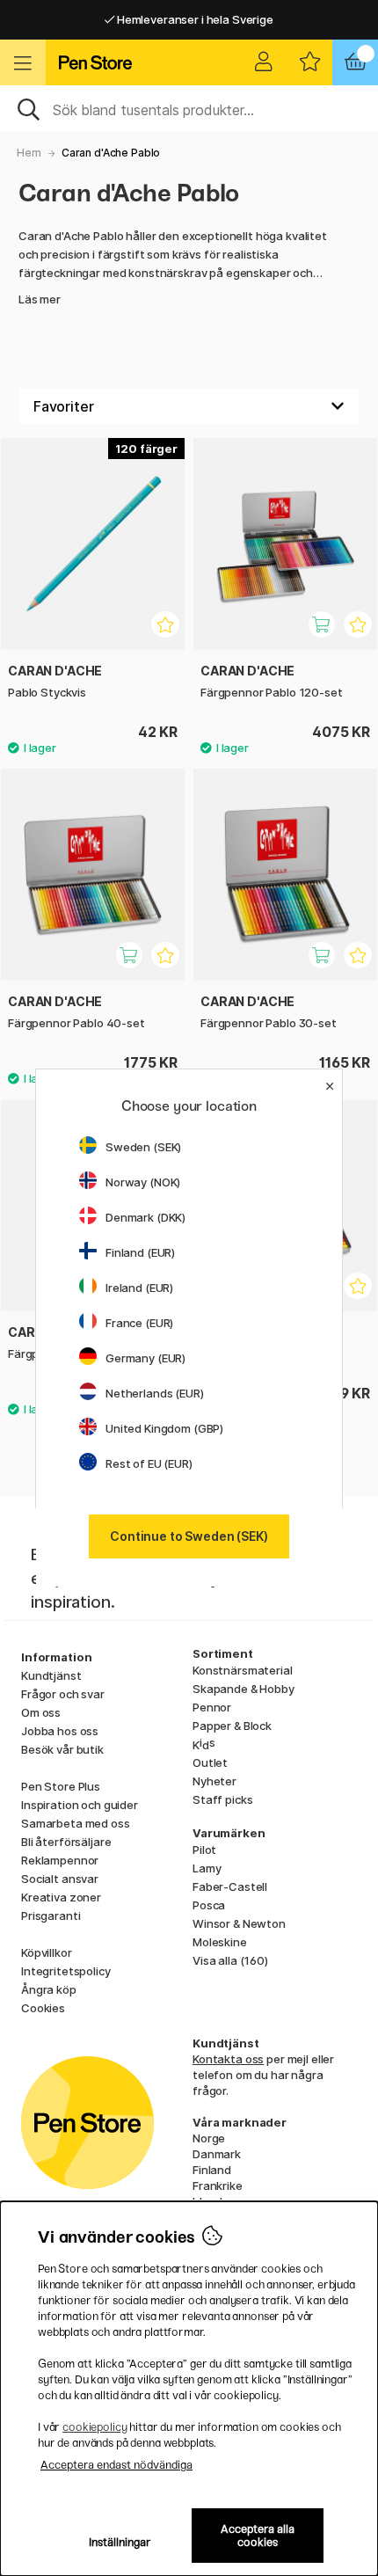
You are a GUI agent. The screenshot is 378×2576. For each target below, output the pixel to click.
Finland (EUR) (140, 1252)
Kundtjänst (51, 1675)
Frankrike (218, 2186)
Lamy (207, 1868)
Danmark (217, 2154)
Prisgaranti (51, 1916)
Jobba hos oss (60, 1731)
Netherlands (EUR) (155, 1393)
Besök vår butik (62, 1749)
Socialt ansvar (60, 1879)
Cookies (43, 2008)
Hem (29, 153)
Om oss (41, 1712)
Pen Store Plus (61, 1786)
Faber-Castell (230, 1886)
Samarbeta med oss (76, 1823)
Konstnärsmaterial (243, 1670)
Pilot (204, 1850)
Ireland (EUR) (139, 1288)
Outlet (210, 1762)
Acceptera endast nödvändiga (116, 2465)
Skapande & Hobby (244, 1689)
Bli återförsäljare (66, 1842)
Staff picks (222, 1799)
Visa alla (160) (230, 1960)
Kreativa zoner (61, 1897)
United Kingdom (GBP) (164, 1428)
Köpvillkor (47, 1952)
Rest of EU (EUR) (149, 1463)
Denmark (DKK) (145, 1217)
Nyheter (214, 1781)
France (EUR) (139, 1323)
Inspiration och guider (80, 1805)
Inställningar (120, 2542)
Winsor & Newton (239, 1923)
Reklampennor (60, 1860)
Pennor (212, 1707)
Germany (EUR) (145, 1358)
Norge (209, 2138)
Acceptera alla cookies (258, 2536)
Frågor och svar (63, 1694)
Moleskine (220, 1942)
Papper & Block (232, 1726)
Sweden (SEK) (143, 1147)
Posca (209, 1905)
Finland (212, 2170)
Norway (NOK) (143, 1182)
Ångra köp (49, 1989)
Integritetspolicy (66, 1971)
